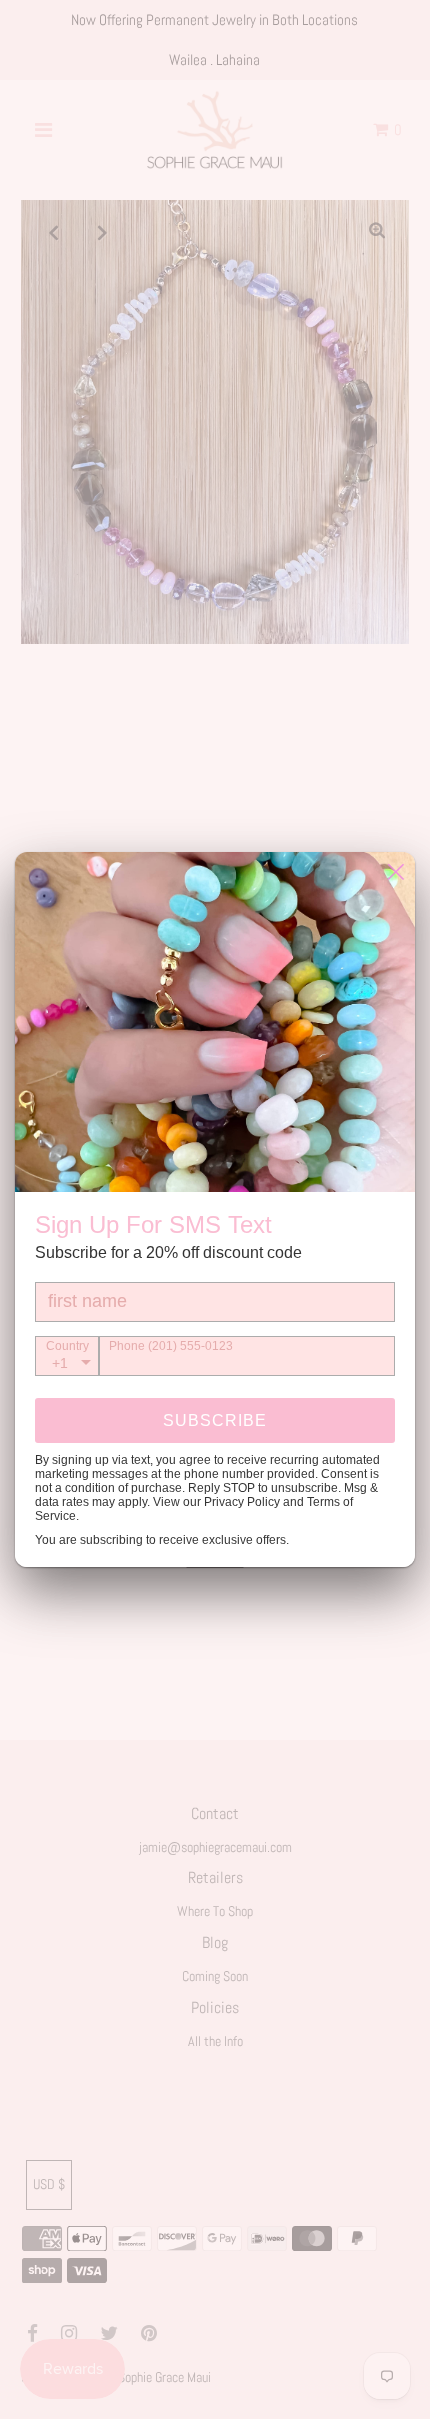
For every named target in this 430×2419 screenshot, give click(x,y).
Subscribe (215, 1420)
